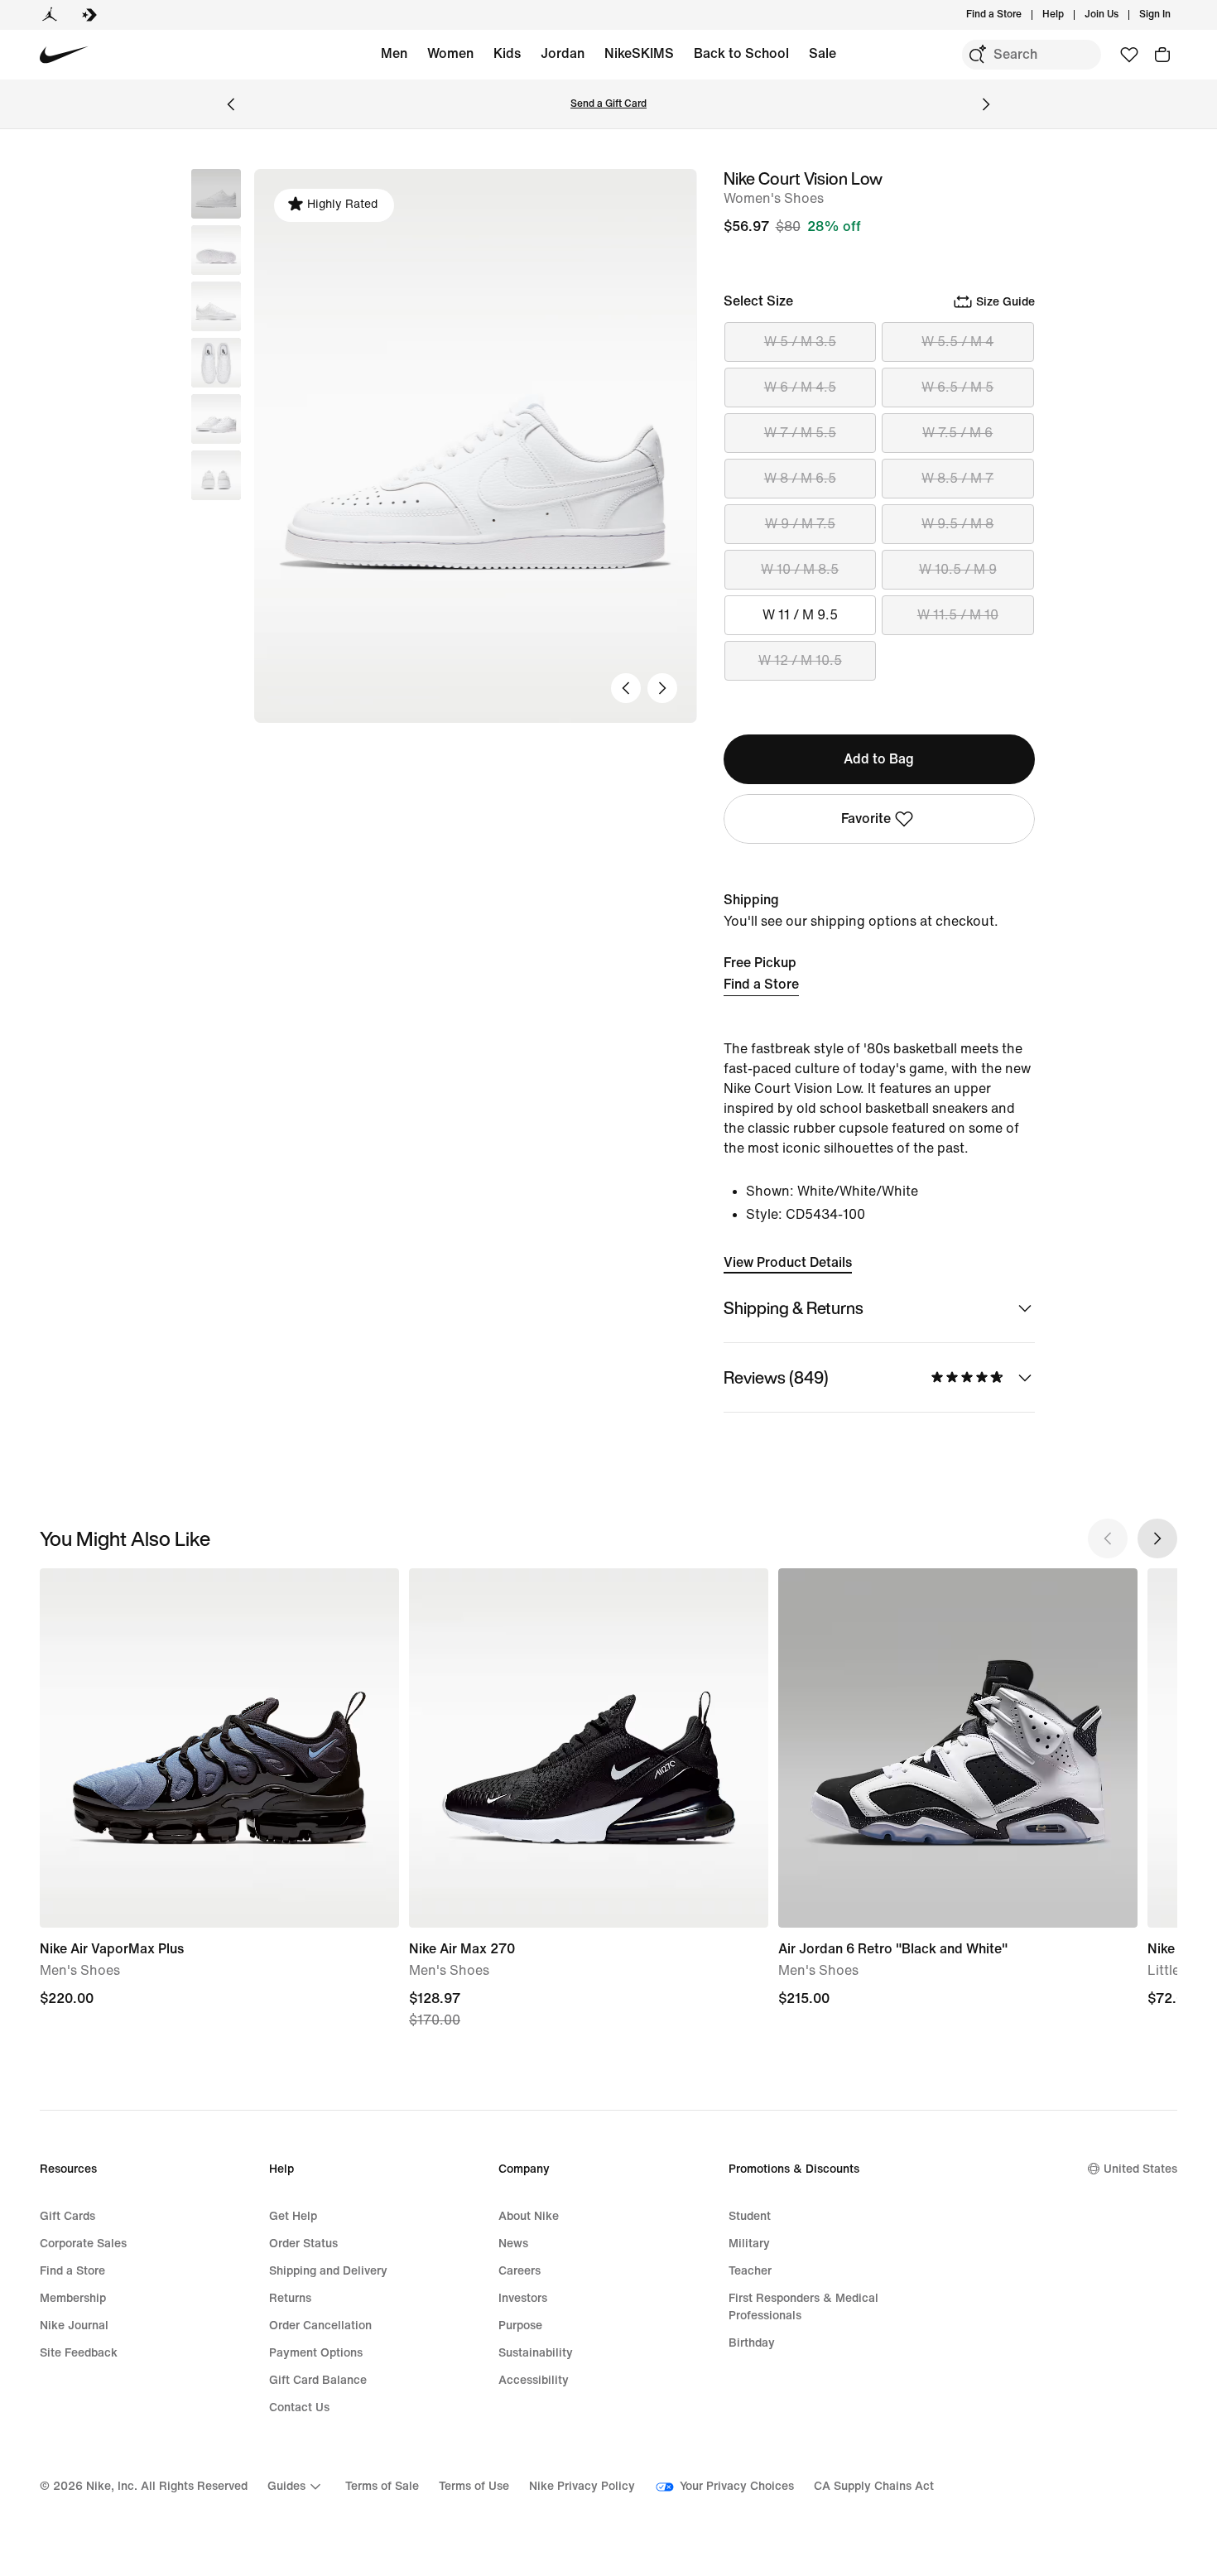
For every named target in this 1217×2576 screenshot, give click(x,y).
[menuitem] (1069, 15)
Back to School (741, 53)
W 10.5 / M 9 (958, 569)
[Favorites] (1129, 55)
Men (394, 53)
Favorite (866, 819)
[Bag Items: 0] (1162, 55)
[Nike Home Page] (64, 55)
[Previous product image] (626, 688)
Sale (823, 53)
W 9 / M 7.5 (800, 524)
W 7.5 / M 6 (957, 433)
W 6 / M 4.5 (800, 387)
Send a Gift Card (608, 104)
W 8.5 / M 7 (957, 478)
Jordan (563, 53)
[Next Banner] (986, 104)
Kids (507, 53)
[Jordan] (50, 15)
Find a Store (761, 984)
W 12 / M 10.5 (800, 660)
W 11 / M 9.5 (800, 615)
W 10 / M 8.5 (800, 569)
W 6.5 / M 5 (957, 387)
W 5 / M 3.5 (800, 342)
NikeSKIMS (639, 53)
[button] (216, 250)
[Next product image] (662, 688)
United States (1140, 2169)
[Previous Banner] (231, 104)
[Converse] (89, 15)
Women (450, 53)
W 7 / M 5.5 (800, 433)
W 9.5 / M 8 (957, 524)
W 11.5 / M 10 (958, 615)
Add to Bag (879, 759)
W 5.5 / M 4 (957, 342)
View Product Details (788, 1262)
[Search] (977, 55)
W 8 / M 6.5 (800, 478)
